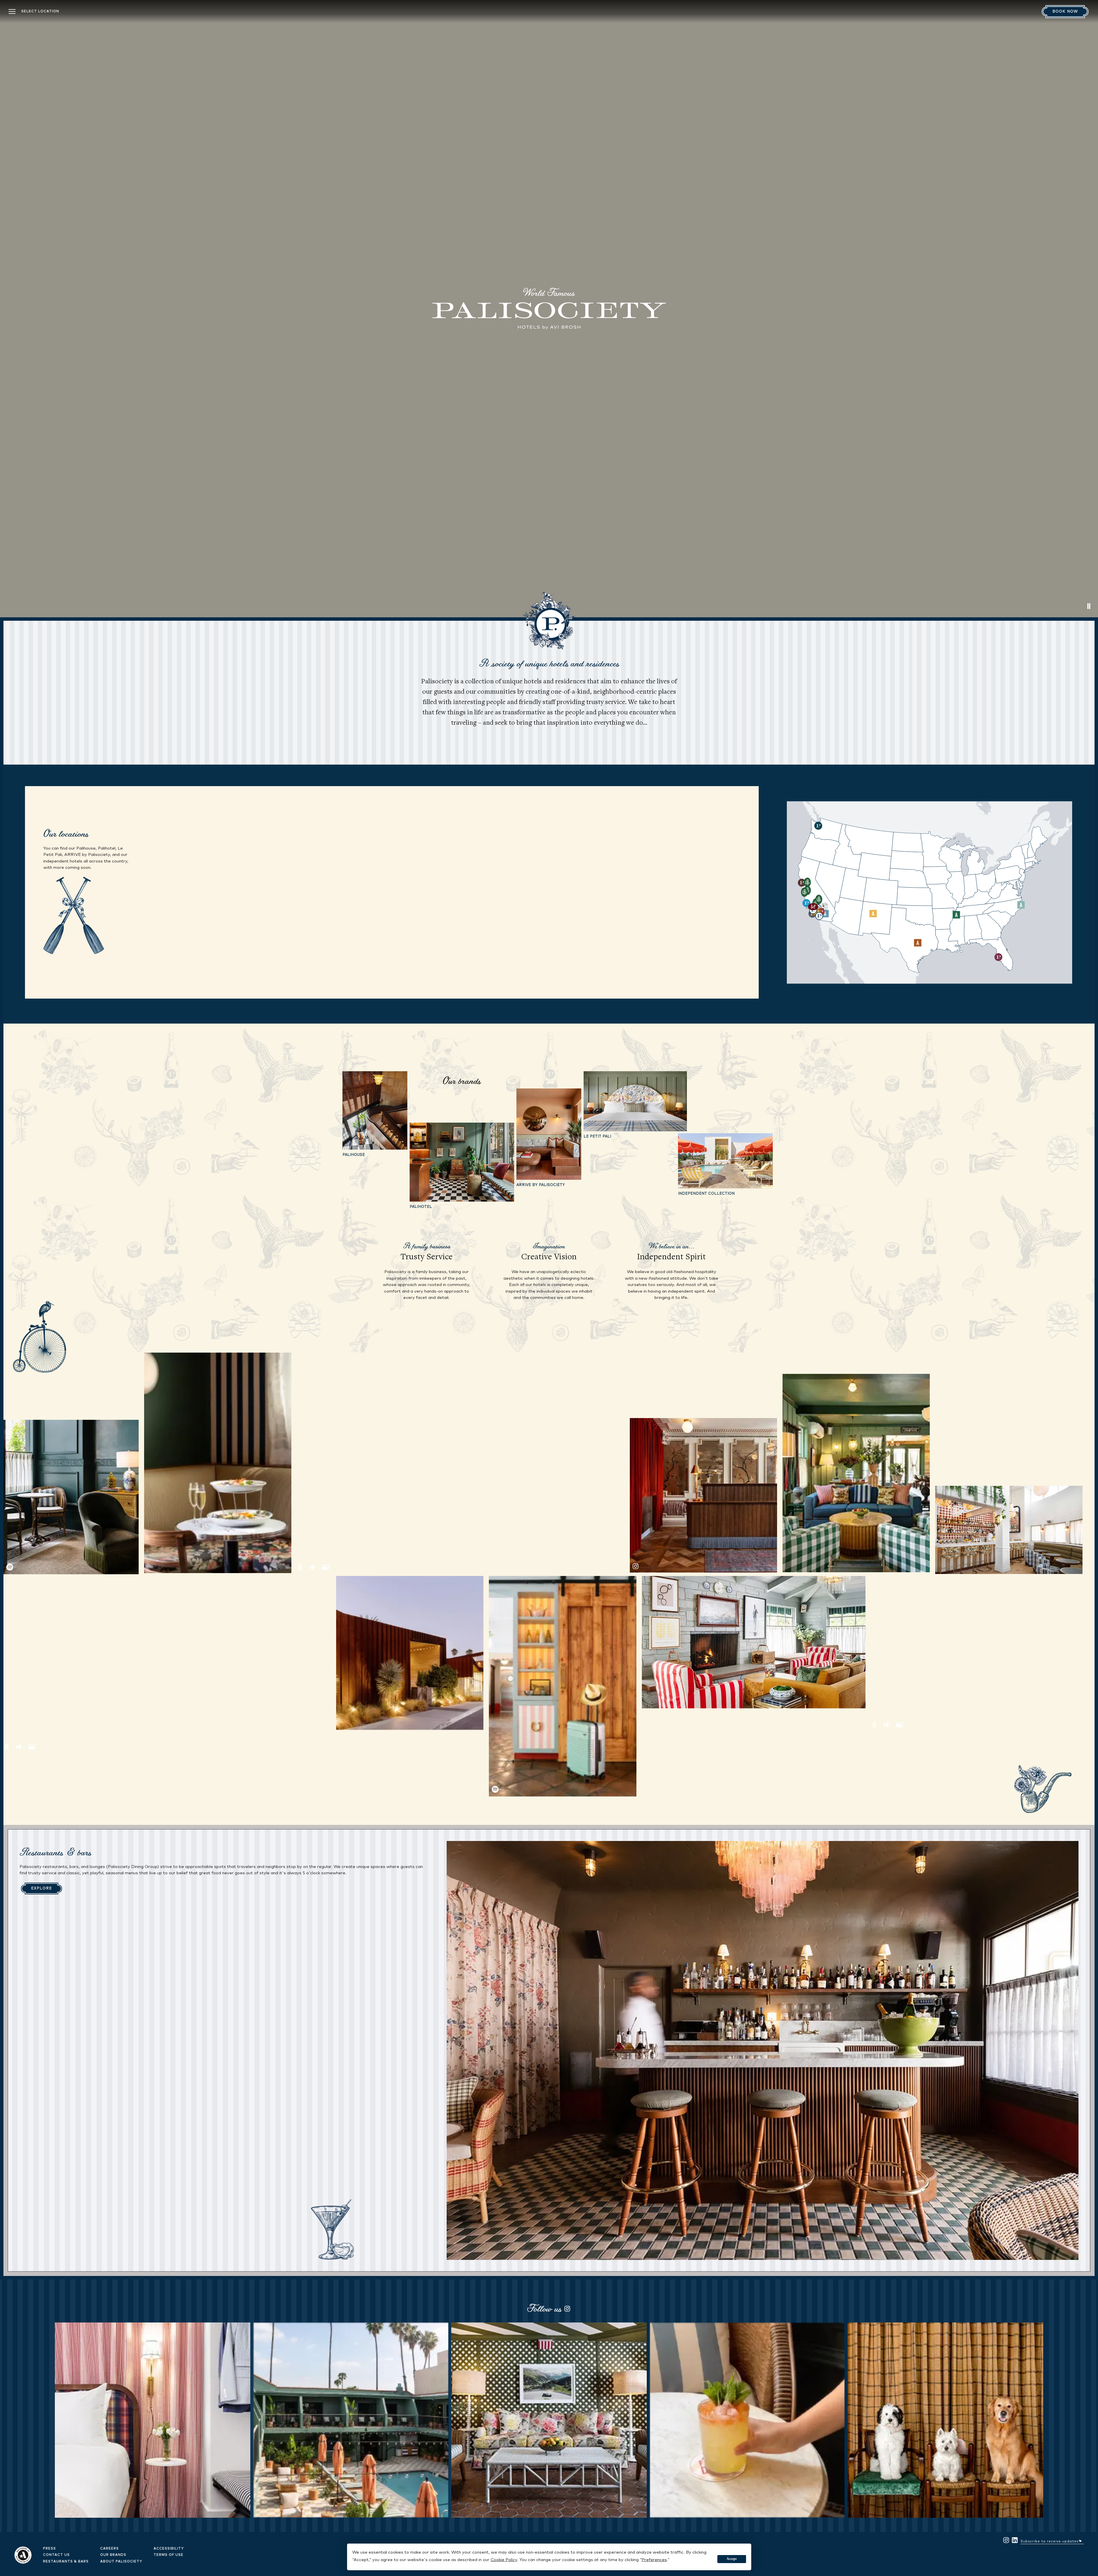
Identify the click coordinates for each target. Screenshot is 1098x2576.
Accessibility (169, 2549)
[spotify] (71, 1497)
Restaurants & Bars (66, 2562)
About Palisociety (121, 2562)
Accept (732, 2559)
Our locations (66, 833)
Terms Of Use (169, 2555)
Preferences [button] (654, 2560)
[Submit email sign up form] (1081, 2540)
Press (50, 2549)
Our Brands (113, 2555)
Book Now (1065, 12)
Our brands (462, 1081)
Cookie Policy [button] (504, 2560)
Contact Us (56, 2555)
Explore (41, 1889)
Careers (110, 2549)
